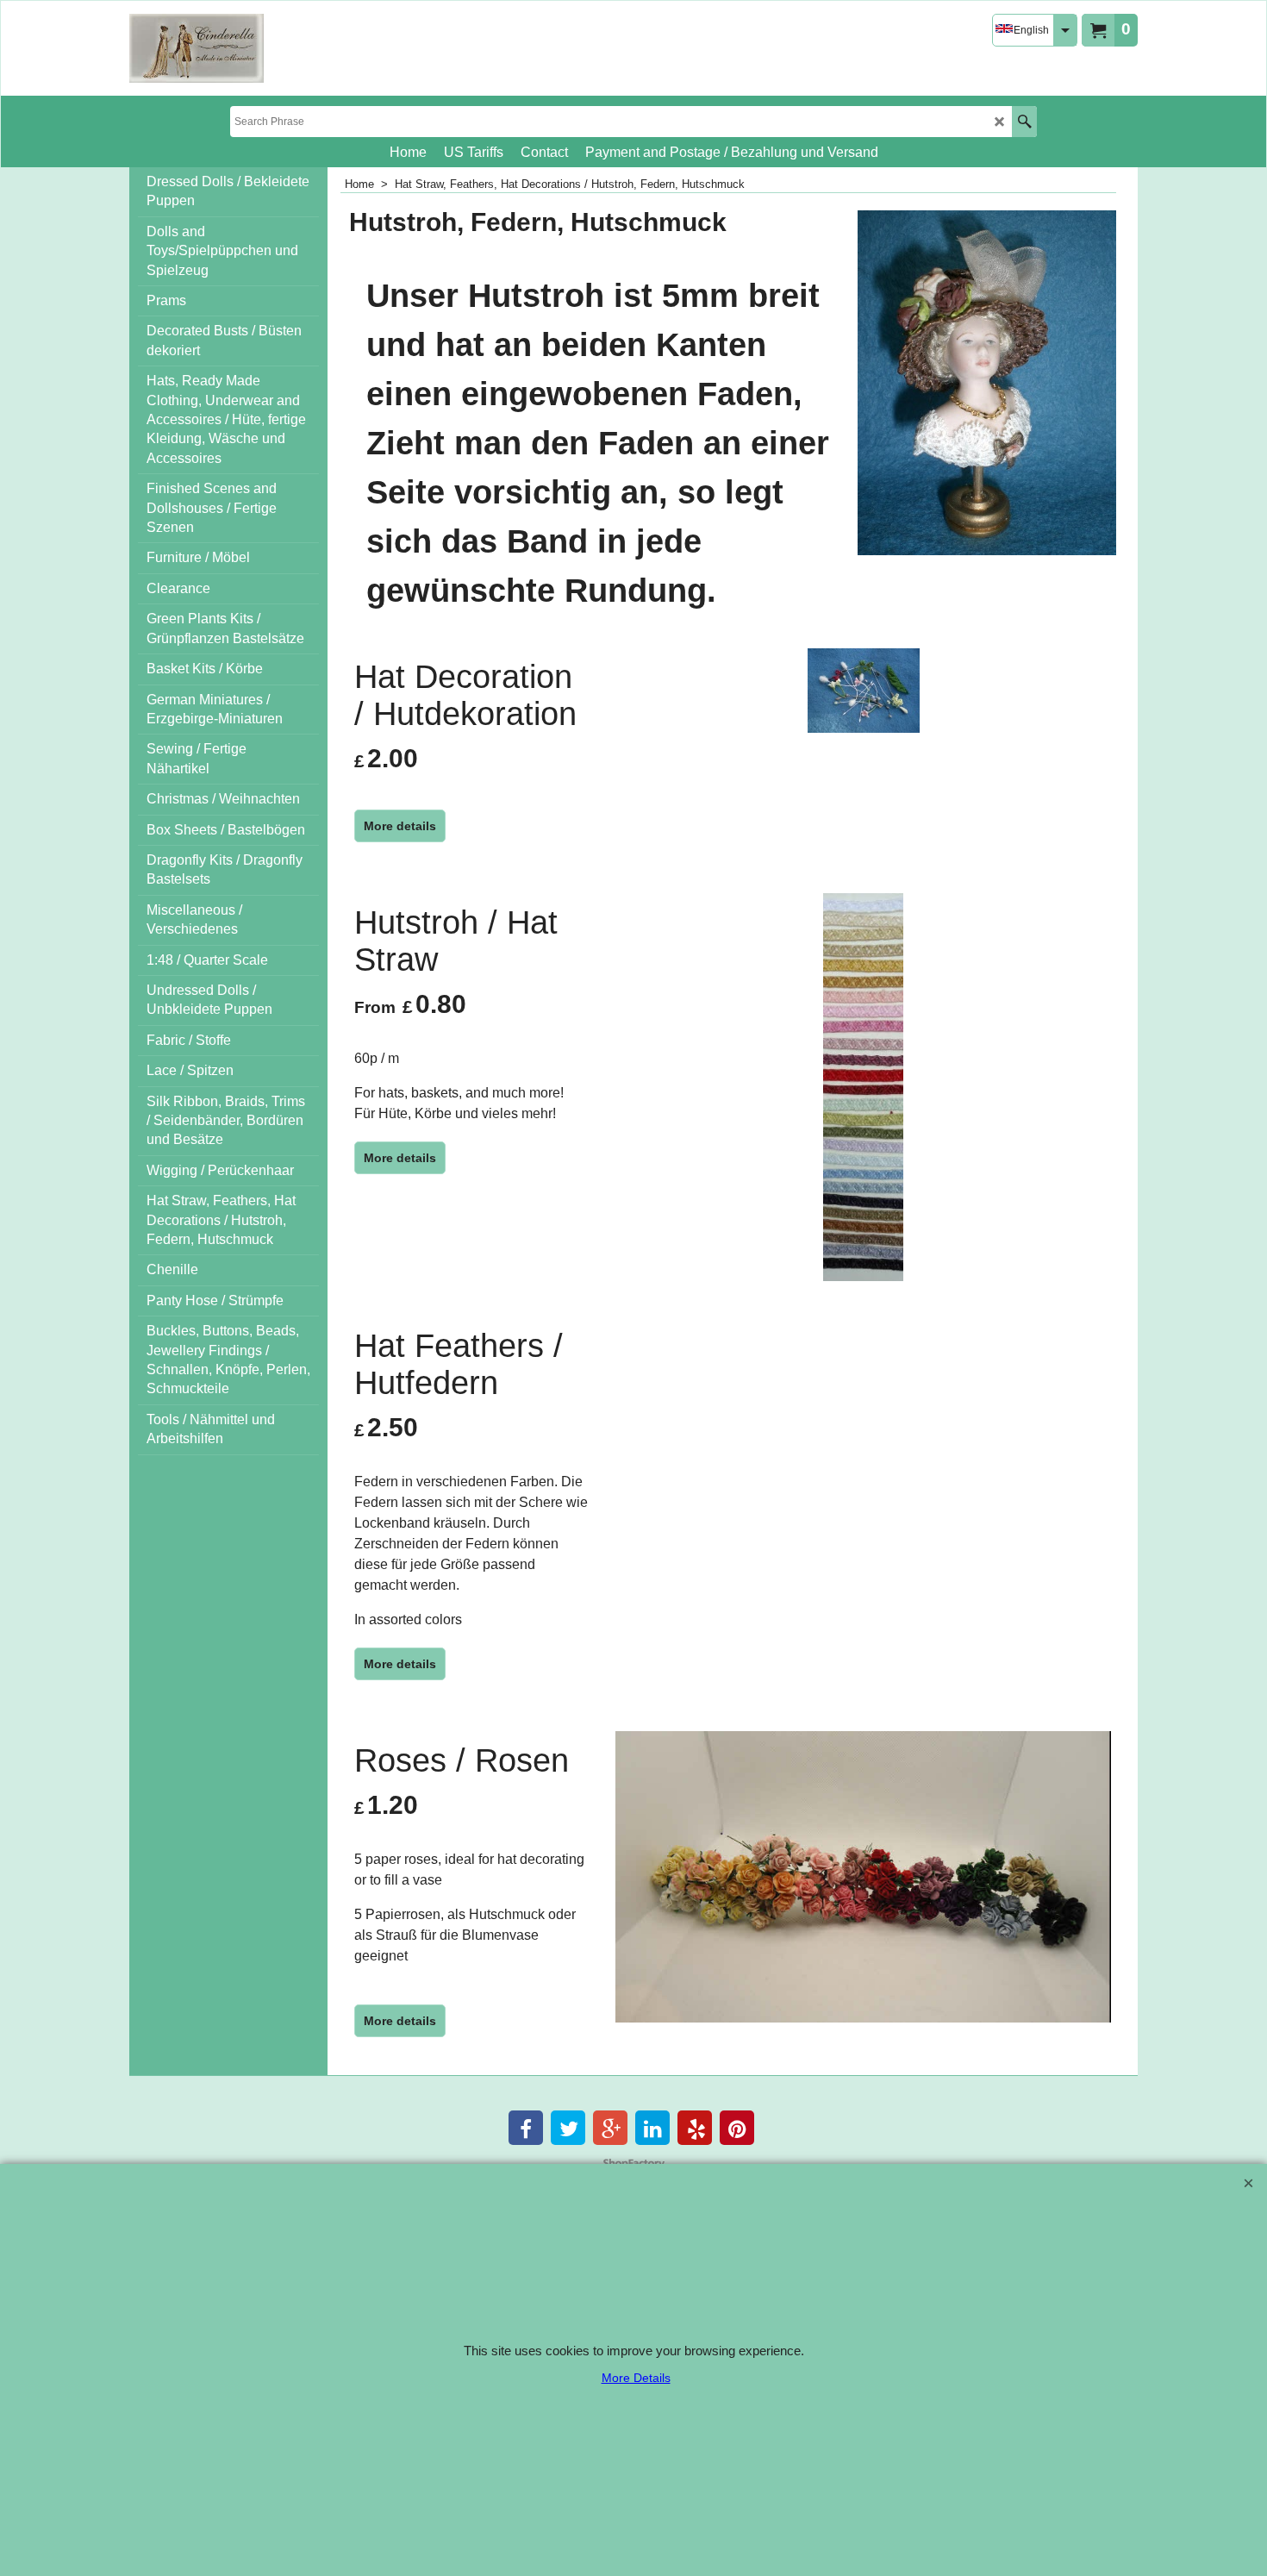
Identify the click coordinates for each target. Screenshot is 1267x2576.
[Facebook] (526, 2128)
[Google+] (610, 2128)
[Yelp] (695, 2128)
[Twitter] (568, 2128)
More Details (636, 2378)
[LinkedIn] (652, 2128)
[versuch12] (197, 48)
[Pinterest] (737, 2128)
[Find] (1024, 122)
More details (400, 826)
